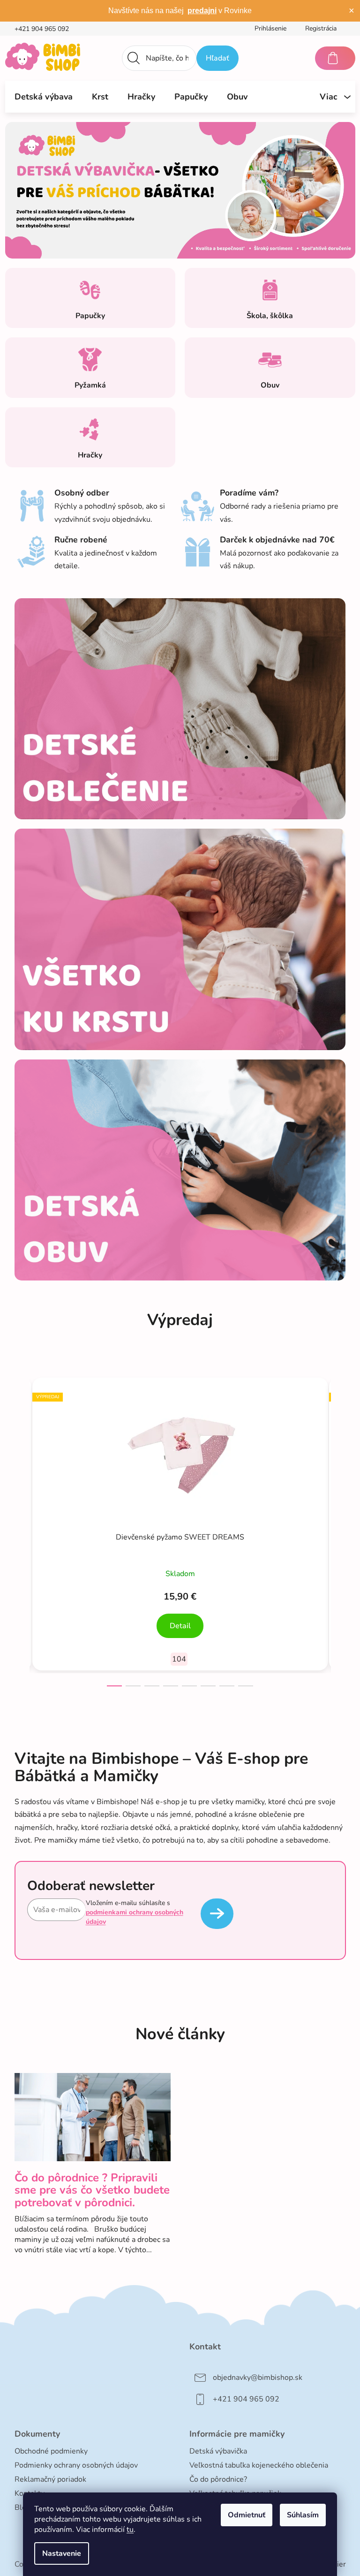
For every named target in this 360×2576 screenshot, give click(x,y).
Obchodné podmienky (51, 2451)
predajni (202, 11)
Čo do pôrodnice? (218, 2479)
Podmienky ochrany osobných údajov (76, 2465)
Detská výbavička (218, 2451)
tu (130, 2530)
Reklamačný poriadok (50, 2479)
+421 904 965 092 (42, 29)
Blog (22, 2507)
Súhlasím (303, 2515)
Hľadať (217, 58)
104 (179, 1659)
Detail (180, 1626)
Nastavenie (62, 2553)
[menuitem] (44, 97)
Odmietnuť (247, 2515)
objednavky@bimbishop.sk (258, 2378)
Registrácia (321, 28)
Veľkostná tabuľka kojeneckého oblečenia (259, 2465)
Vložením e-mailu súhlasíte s (135, 1913)
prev (22, 1529)
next (338, 1529)
